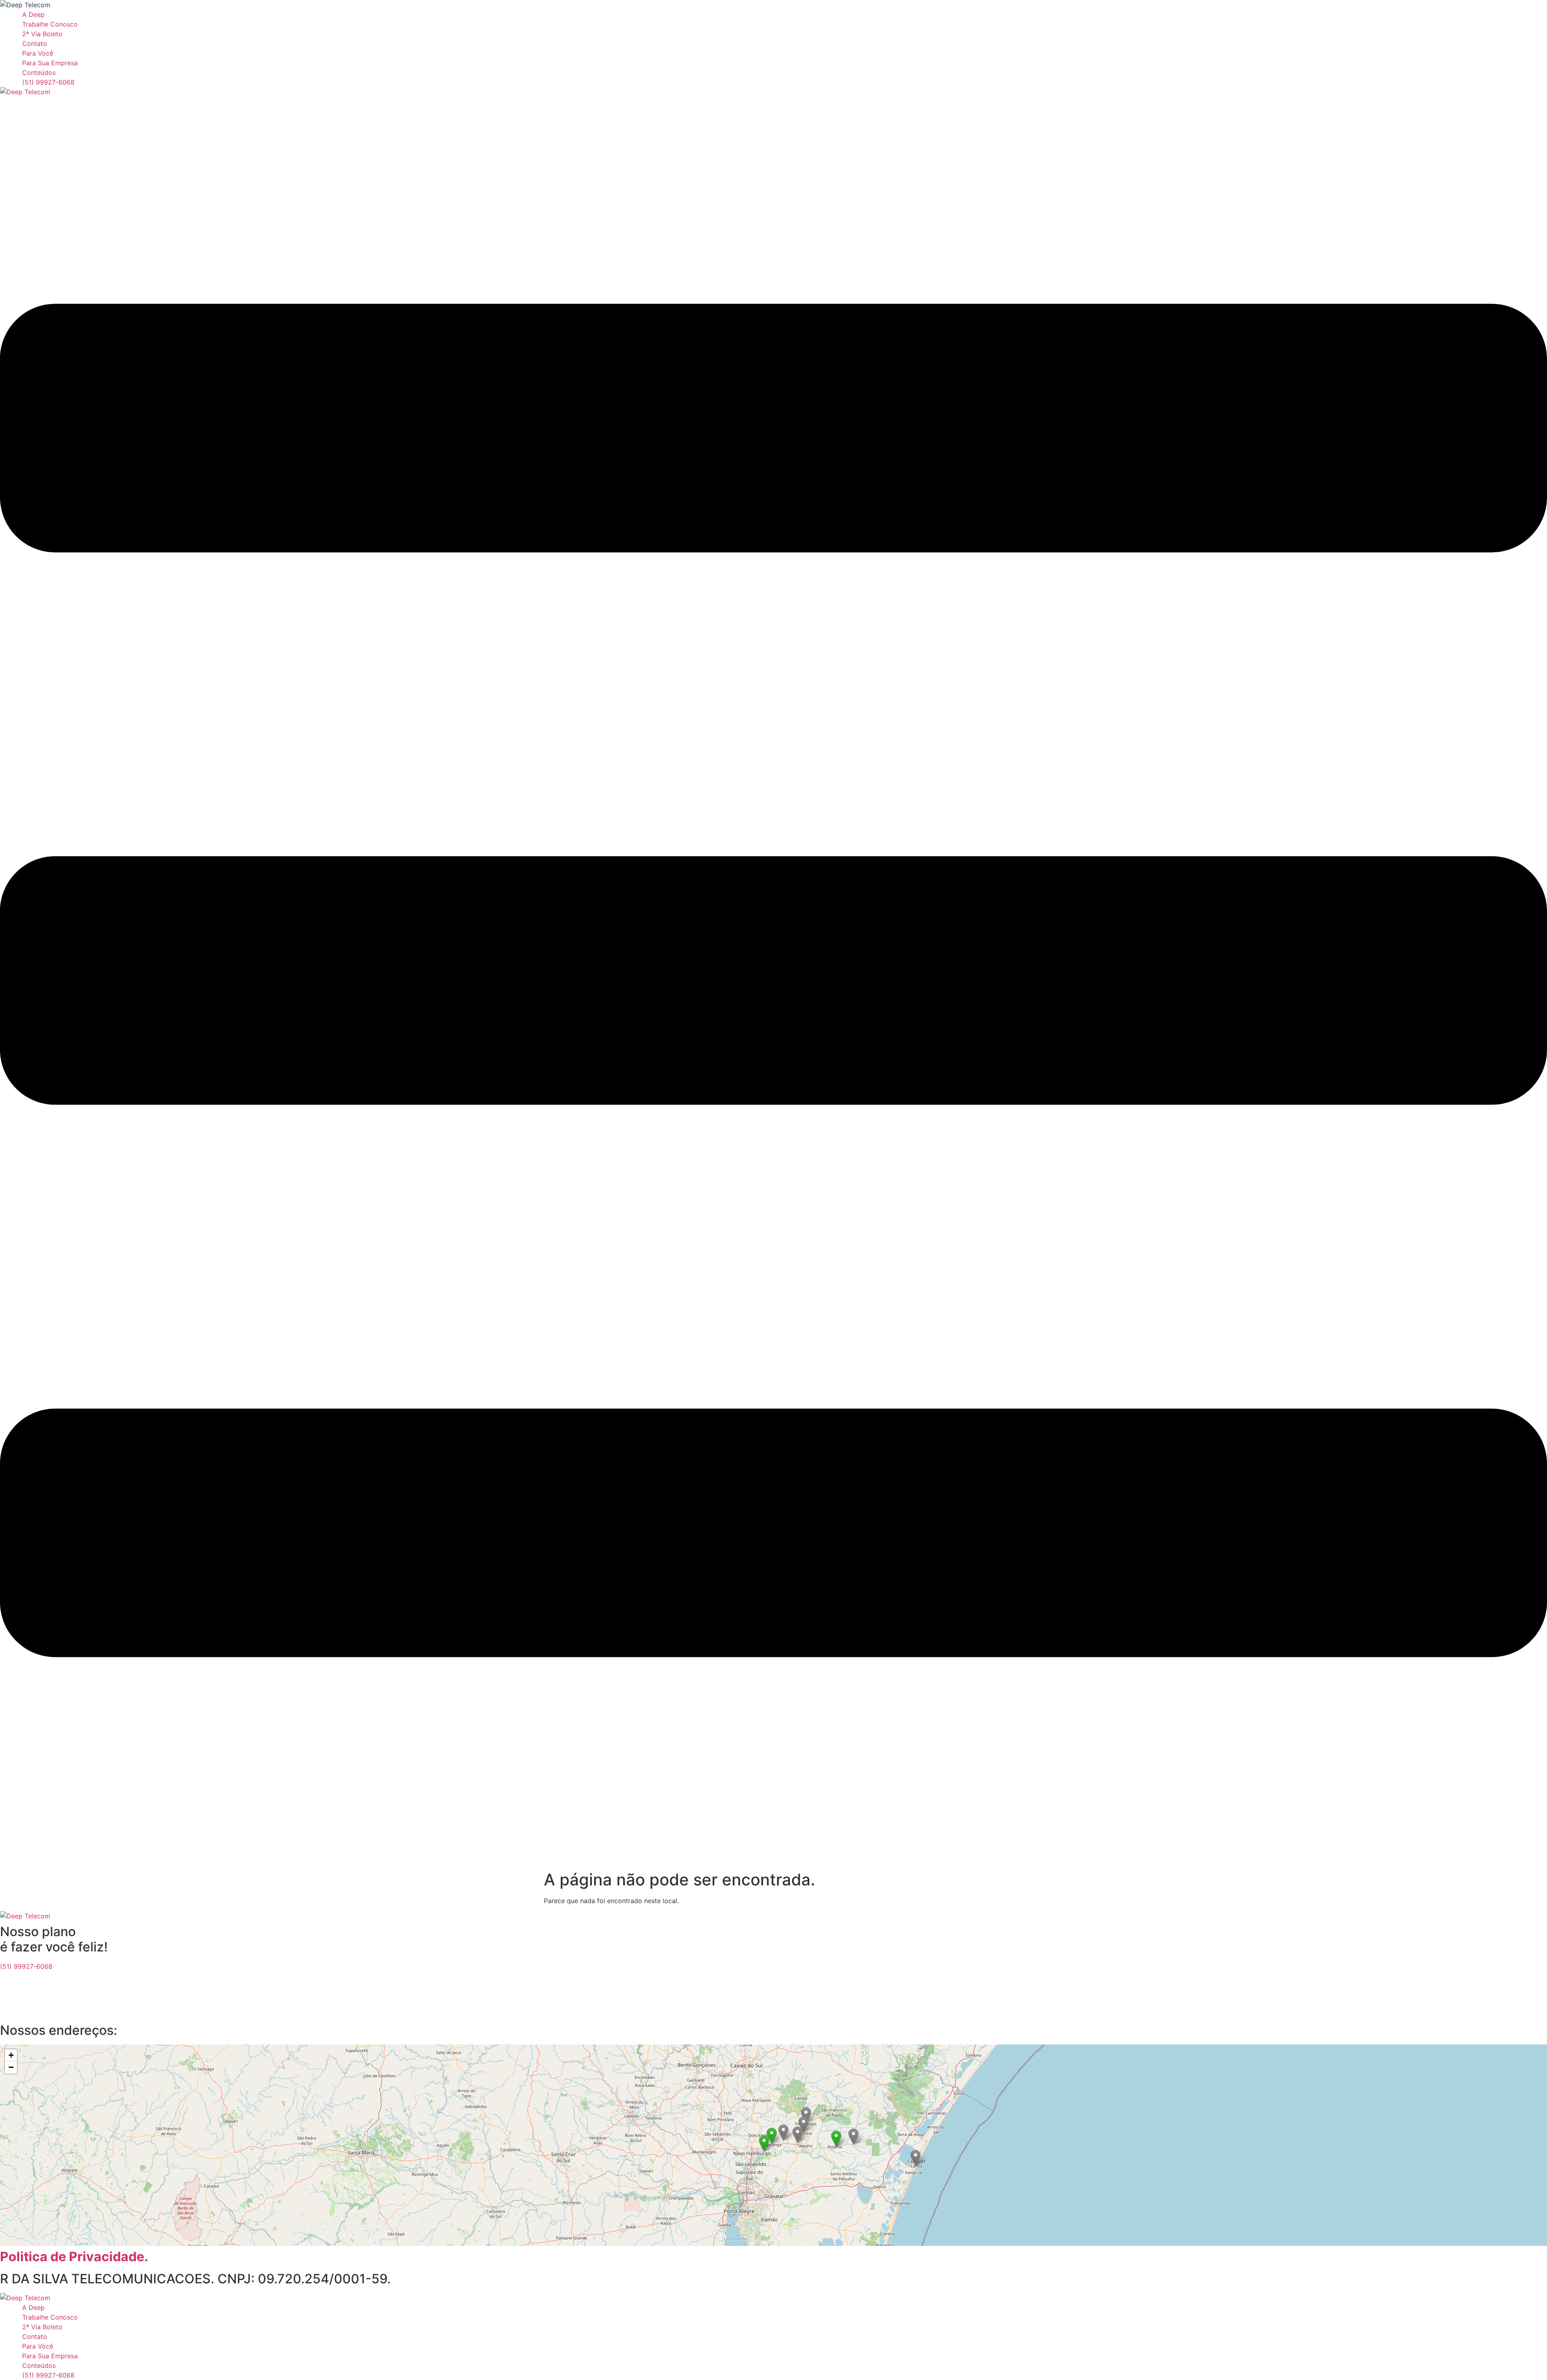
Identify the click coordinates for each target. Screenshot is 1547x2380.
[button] (836, 2139)
